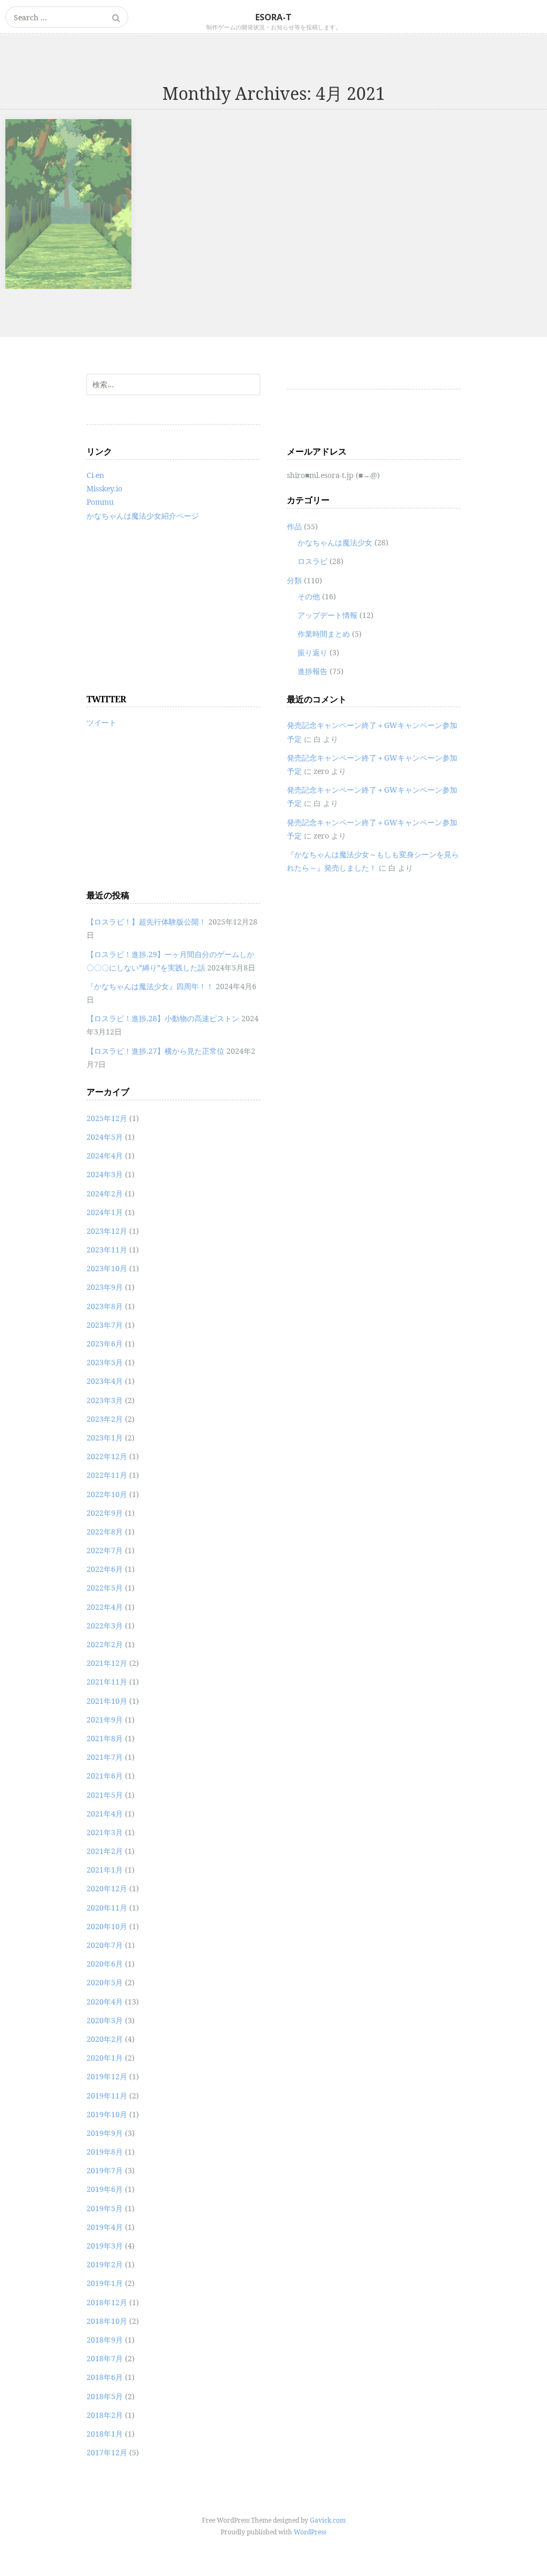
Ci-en (95, 475)
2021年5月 (105, 1795)
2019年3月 (105, 2246)
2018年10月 (107, 2321)
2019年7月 (105, 2170)
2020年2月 (105, 2039)
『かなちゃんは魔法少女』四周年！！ (150, 986)
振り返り (312, 652)
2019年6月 (105, 2189)
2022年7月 (105, 1550)
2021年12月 (107, 1663)
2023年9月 (105, 1287)
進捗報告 (312, 671)
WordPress (310, 2532)
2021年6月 (105, 1776)
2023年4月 (105, 1381)
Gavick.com (328, 2520)
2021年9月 (105, 1720)
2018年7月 (105, 2358)
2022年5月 (105, 1588)
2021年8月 (105, 1738)
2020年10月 (107, 1926)
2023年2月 (105, 1419)
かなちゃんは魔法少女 (335, 542)
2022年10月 (107, 1494)
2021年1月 (105, 1870)
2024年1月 (105, 1212)
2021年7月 (105, 1757)
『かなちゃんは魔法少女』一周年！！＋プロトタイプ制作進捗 (65, 150)
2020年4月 (105, 2002)
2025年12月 (107, 1118)
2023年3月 (105, 1400)
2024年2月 (105, 1193)
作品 (294, 526)
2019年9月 (105, 2133)
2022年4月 (105, 1607)
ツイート (101, 722)
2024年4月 (105, 1156)
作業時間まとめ (324, 634)
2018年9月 (105, 2340)
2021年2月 (105, 1851)
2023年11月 (107, 1250)
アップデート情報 (327, 615)
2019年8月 (105, 2152)
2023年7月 (105, 1325)
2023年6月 (105, 1344)
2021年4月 (105, 1814)
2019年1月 (105, 2283)
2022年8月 (105, 1532)
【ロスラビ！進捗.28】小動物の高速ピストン (163, 1018)
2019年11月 (107, 2096)
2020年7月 (105, 1945)
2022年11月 (107, 1475)
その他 (309, 596)
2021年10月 (107, 1701)
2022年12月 (107, 1456)
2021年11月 (107, 1682)
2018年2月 (105, 2415)
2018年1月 (105, 2434)
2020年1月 (105, 2058)
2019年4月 (105, 2227)
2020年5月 (105, 1982)
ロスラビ (312, 561)
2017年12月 (107, 2452)
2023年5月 (105, 1362)
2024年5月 (105, 1137)
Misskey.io (104, 488)
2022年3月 (105, 1626)
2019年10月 (107, 2114)
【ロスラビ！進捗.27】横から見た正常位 (155, 1051)
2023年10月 (107, 1268)
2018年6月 (105, 2377)
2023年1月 (105, 1438)
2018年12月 (107, 2302)
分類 (294, 580)
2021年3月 (105, 1832)
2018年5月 (105, 2396)
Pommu (100, 502)
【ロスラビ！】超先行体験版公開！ (146, 922)
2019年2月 (105, 2264)
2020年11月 (107, 1908)
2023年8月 (105, 1306)
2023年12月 (107, 1231)
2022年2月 (105, 1644)
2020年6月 (105, 1964)
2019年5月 (105, 2208)
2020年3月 (105, 2020)
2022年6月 (105, 1569)
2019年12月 (107, 2076)
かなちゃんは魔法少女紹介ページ (143, 516)
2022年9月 (105, 1513)
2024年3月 (105, 1174)
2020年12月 (107, 1888)
